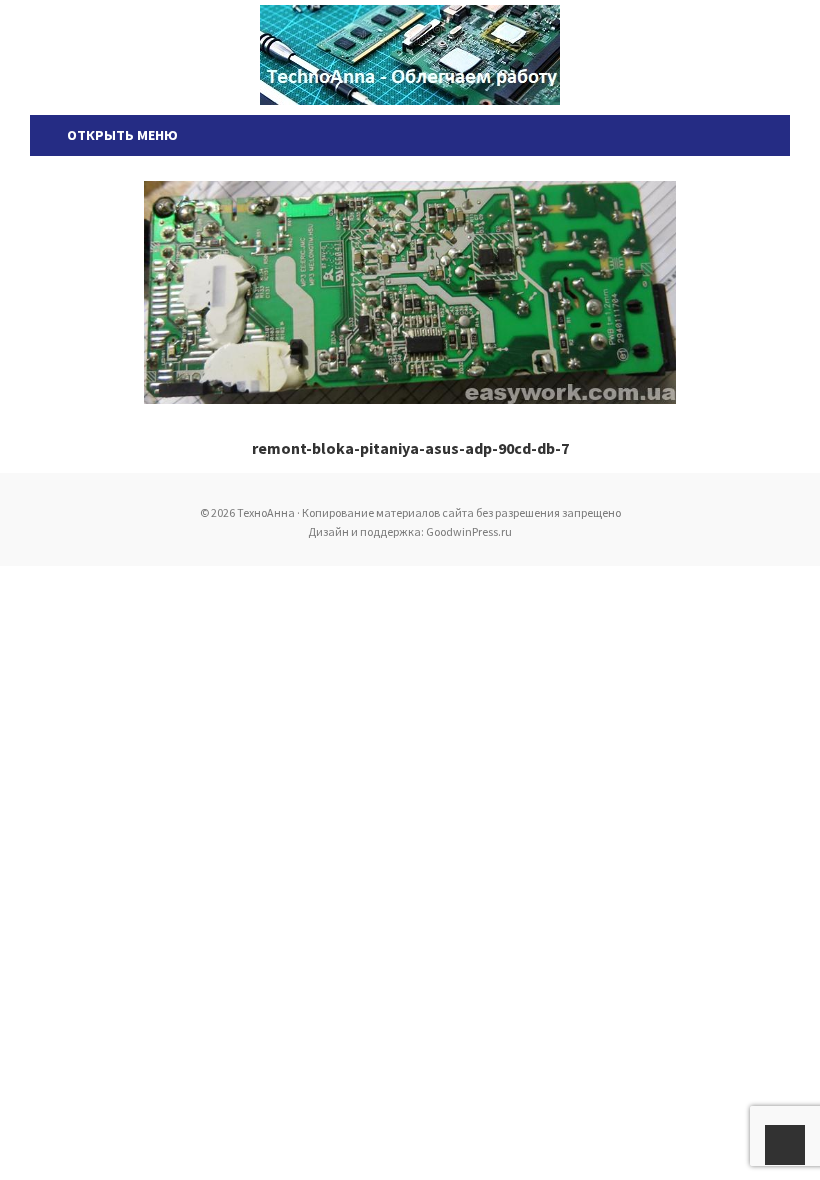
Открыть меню (119, 135)
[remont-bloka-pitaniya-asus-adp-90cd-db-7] (410, 292)
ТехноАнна (410, 55)
